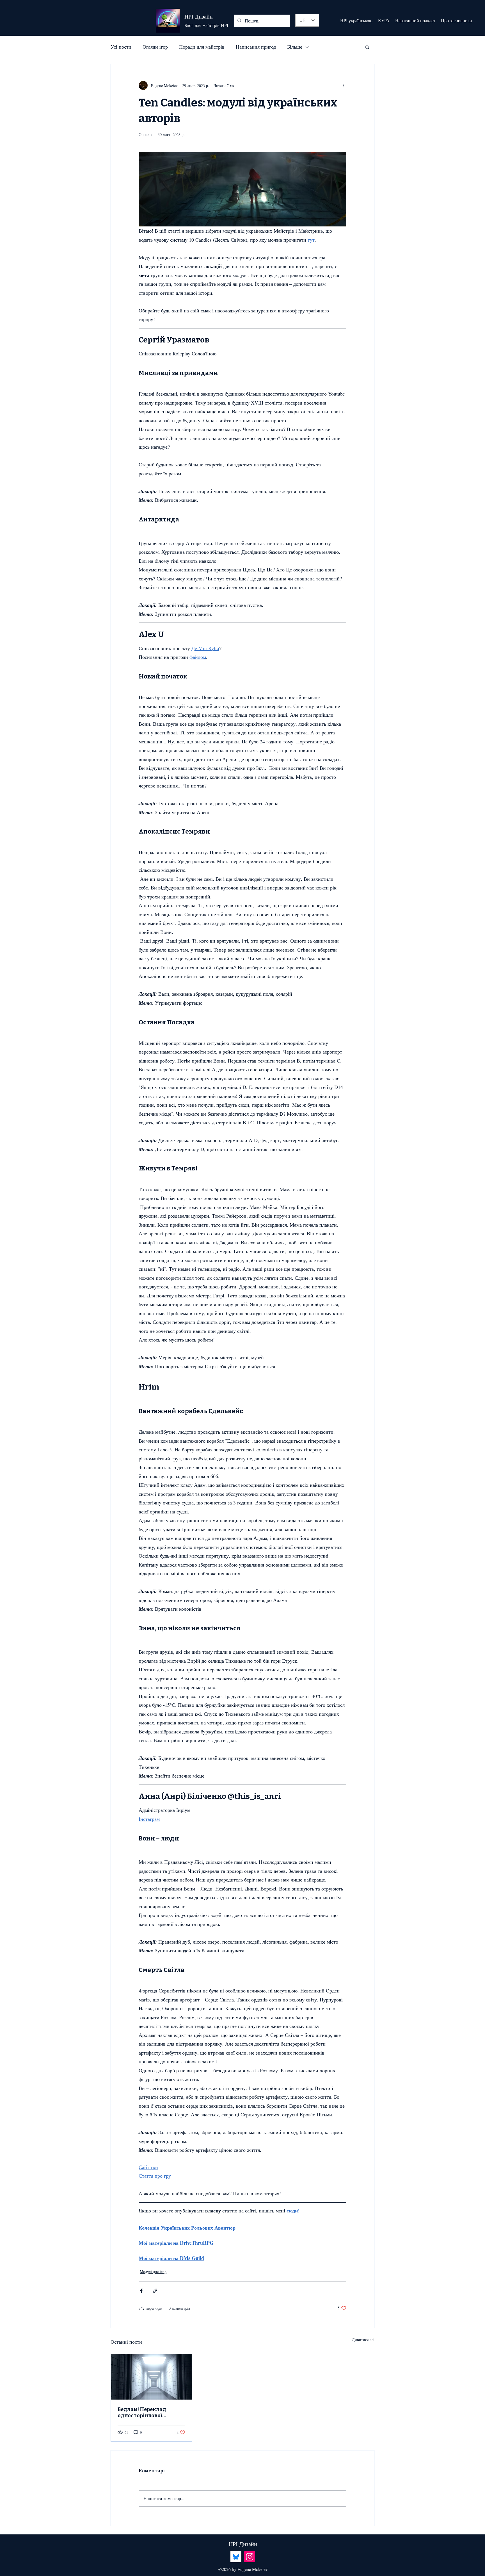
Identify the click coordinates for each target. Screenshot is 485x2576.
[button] (367, 47)
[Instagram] (250, 2557)
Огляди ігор (155, 47)
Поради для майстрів (202, 47)
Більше (295, 47)
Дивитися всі (363, 2340)
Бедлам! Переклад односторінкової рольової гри (142, 2412)
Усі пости (121, 47)
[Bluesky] (236, 2557)
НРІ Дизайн (199, 16)
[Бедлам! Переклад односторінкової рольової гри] (151, 2377)
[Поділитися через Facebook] (141, 2291)
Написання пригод (256, 47)
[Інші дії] (343, 85)
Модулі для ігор (153, 2272)
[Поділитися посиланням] (155, 2291)
